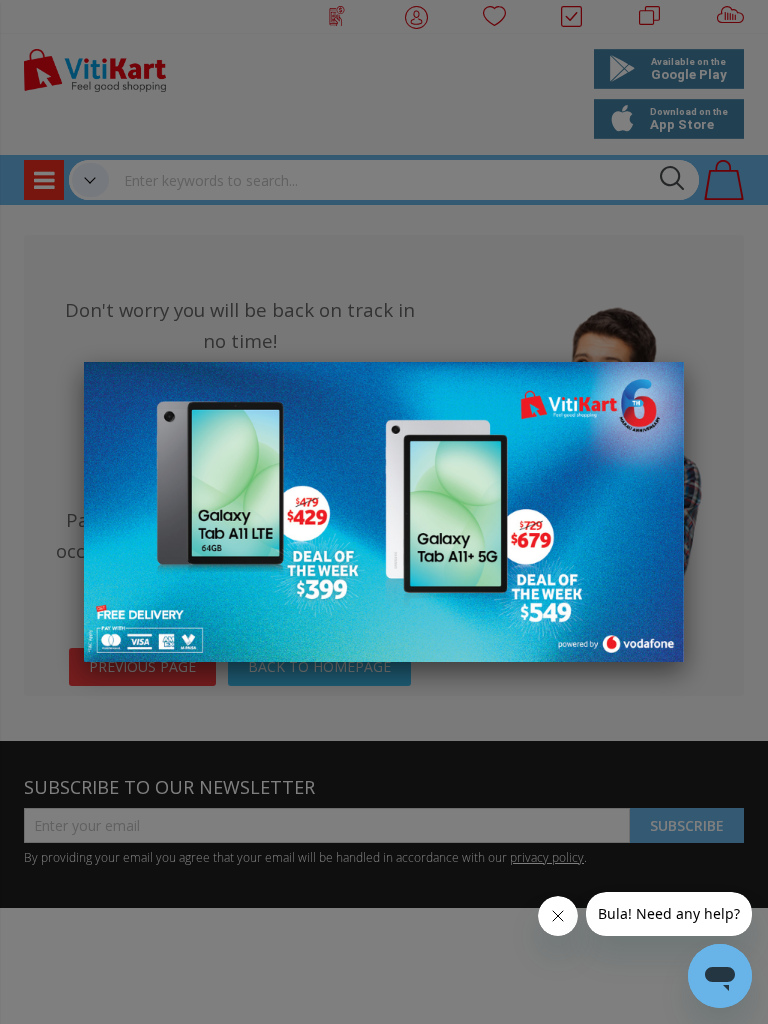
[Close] (656, 388)
